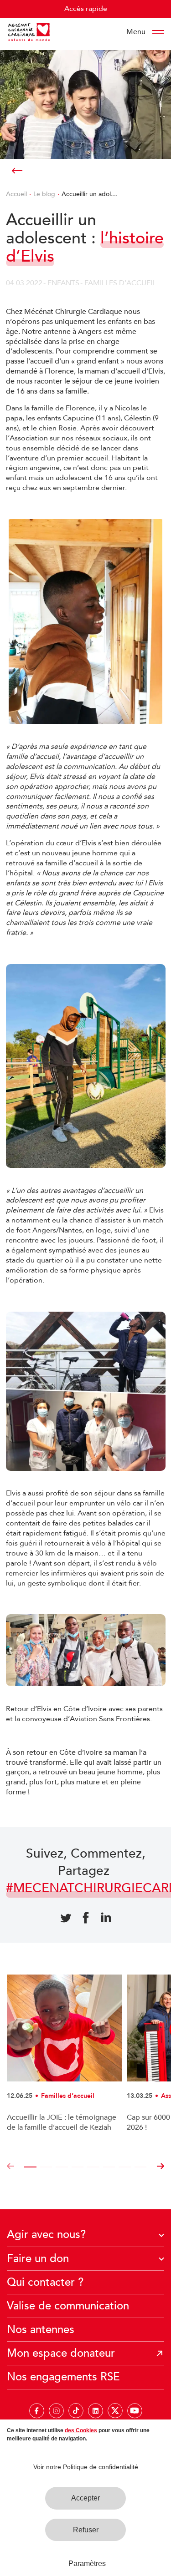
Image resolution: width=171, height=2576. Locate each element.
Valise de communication (68, 2306)
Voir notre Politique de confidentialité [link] (86, 2467)
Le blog (44, 194)
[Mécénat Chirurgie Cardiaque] (29, 32)
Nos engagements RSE (63, 2377)
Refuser (86, 2530)
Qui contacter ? (45, 2282)
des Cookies (81, 2430)
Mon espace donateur (61, 2353)
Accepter (85, 2498)
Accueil (16, 194)
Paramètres (87, 2563)
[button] (10, 2167)
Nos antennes (41, 2330)
